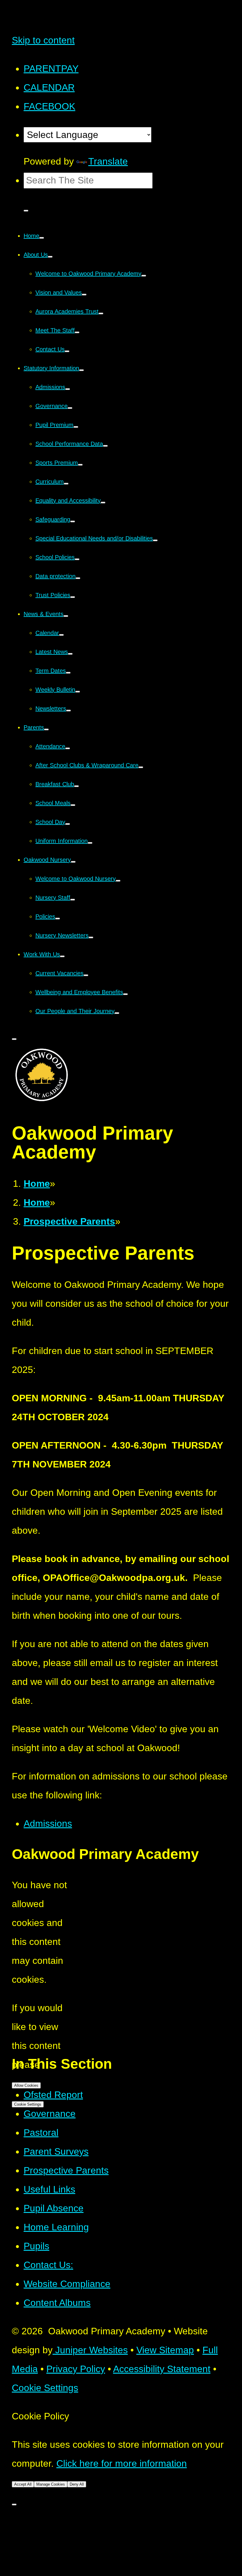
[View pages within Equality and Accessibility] (103, 503)
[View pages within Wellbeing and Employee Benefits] (125, 994)
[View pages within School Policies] (77, 559)
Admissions (48, 1823)
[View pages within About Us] (50, 257)
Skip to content (43, 40)
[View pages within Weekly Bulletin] (78, 692)
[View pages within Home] (42, 238)
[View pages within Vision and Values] (84, 295)
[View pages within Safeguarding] (73, 521)
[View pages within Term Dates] (68, 673)
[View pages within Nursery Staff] (73, 900)
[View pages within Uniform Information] (90, 843)
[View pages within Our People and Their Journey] (117, 1013)
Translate (108, 161)
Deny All (77, 2484)
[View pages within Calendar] (61, 635)
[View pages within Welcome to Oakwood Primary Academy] (144, 276)
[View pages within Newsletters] (68, 711)
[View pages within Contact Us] (67, 351)
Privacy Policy (76, 2369)
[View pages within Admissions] (68, 389)
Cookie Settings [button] (45, 2388)
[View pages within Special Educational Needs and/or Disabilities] (155, 540)
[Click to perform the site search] (26, 211)
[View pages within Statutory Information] (81, 370)
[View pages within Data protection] (78, 578)
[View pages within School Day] (68, 824)
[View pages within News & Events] (66, 616)
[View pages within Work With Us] (62, 956)
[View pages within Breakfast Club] (76, 786)
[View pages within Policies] (58, 919)
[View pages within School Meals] (73, 805)
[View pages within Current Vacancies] (86, 975)
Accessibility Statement (162, 2369)
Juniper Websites (90, 2350)
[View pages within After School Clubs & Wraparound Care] (141, 767)
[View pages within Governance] (70, 408)
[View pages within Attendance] (68, 748)
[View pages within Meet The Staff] (77, 332)
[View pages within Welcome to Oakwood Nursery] (118, 881)
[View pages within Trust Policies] (73, 597)
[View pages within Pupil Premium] (76, 427)
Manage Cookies (51, 2484)
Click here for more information (122, 2463)
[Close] (14, 2505)
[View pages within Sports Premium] (80, 465)
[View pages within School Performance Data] (105, 446)
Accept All (23, 2484)
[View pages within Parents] (46, 729)
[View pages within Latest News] (70, 654)
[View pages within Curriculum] (66, 484)
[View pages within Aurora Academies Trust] (101, 313)
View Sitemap (165, 2350)
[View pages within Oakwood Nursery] (73, 862)
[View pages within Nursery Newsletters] (91, 937)
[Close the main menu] (14, 1039)
